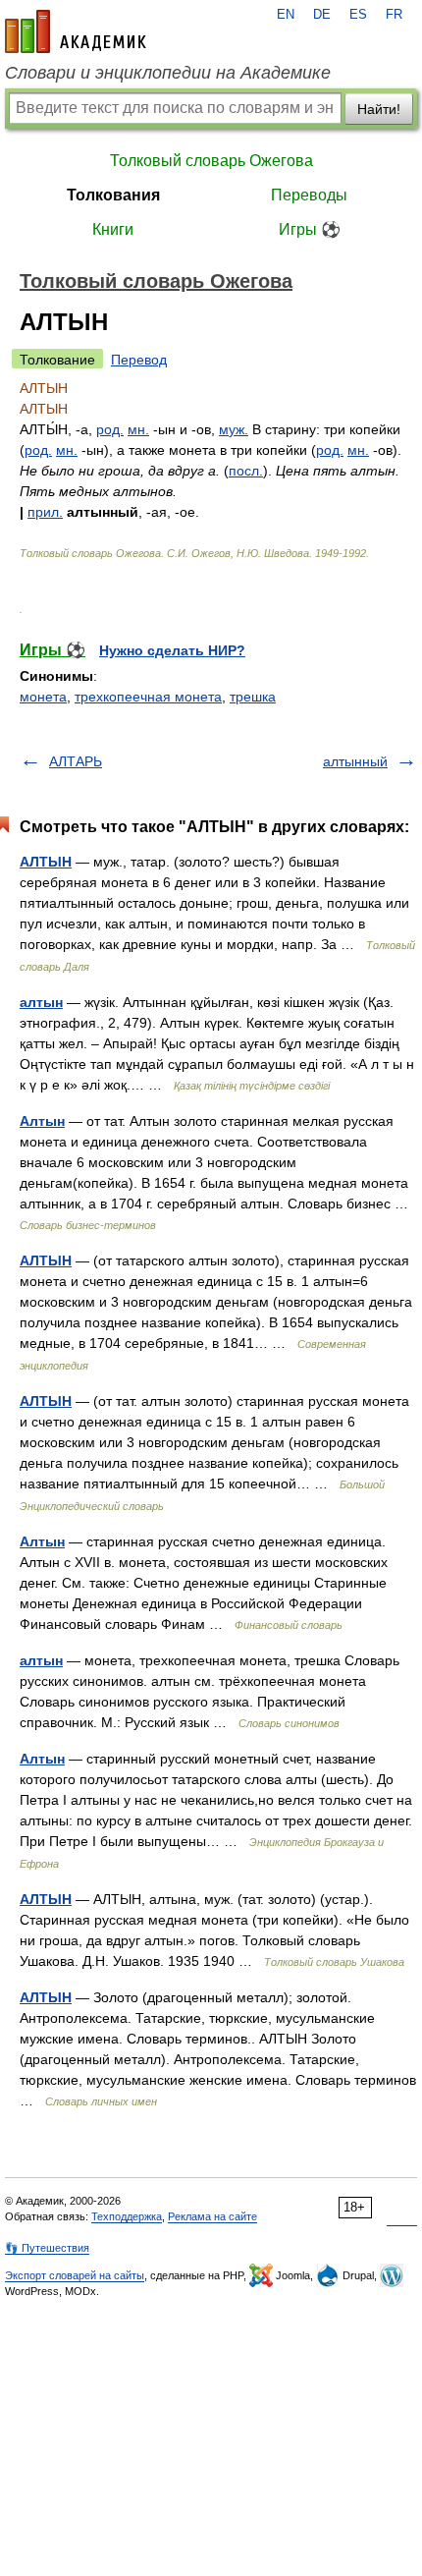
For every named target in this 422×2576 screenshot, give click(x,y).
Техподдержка (127, 2216)
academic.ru (76, 31)
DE (322, 15)
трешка (253, 697)
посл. (246, 471)
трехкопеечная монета (148, 697)
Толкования (113, 195)
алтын (41, 1002)
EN (286, 15)
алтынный (355, 761)
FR (394, 15)
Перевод (139, 360)
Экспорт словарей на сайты (75, 2275)
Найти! (379, 109)
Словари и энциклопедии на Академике (168, 73)
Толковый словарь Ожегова (211, 161)
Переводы (309, 195)
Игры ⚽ (310, 229)
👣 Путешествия (47, 2248)
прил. (45, 512)
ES (358, 15)
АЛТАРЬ (76, 761)
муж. (234, 429)
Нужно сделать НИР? (172, 650)
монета (43, 697)
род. (110, 429)
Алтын (42, 1121)
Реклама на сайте (212, 2216)
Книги (113, 229)
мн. (138, 429)
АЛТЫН (46, 862)
